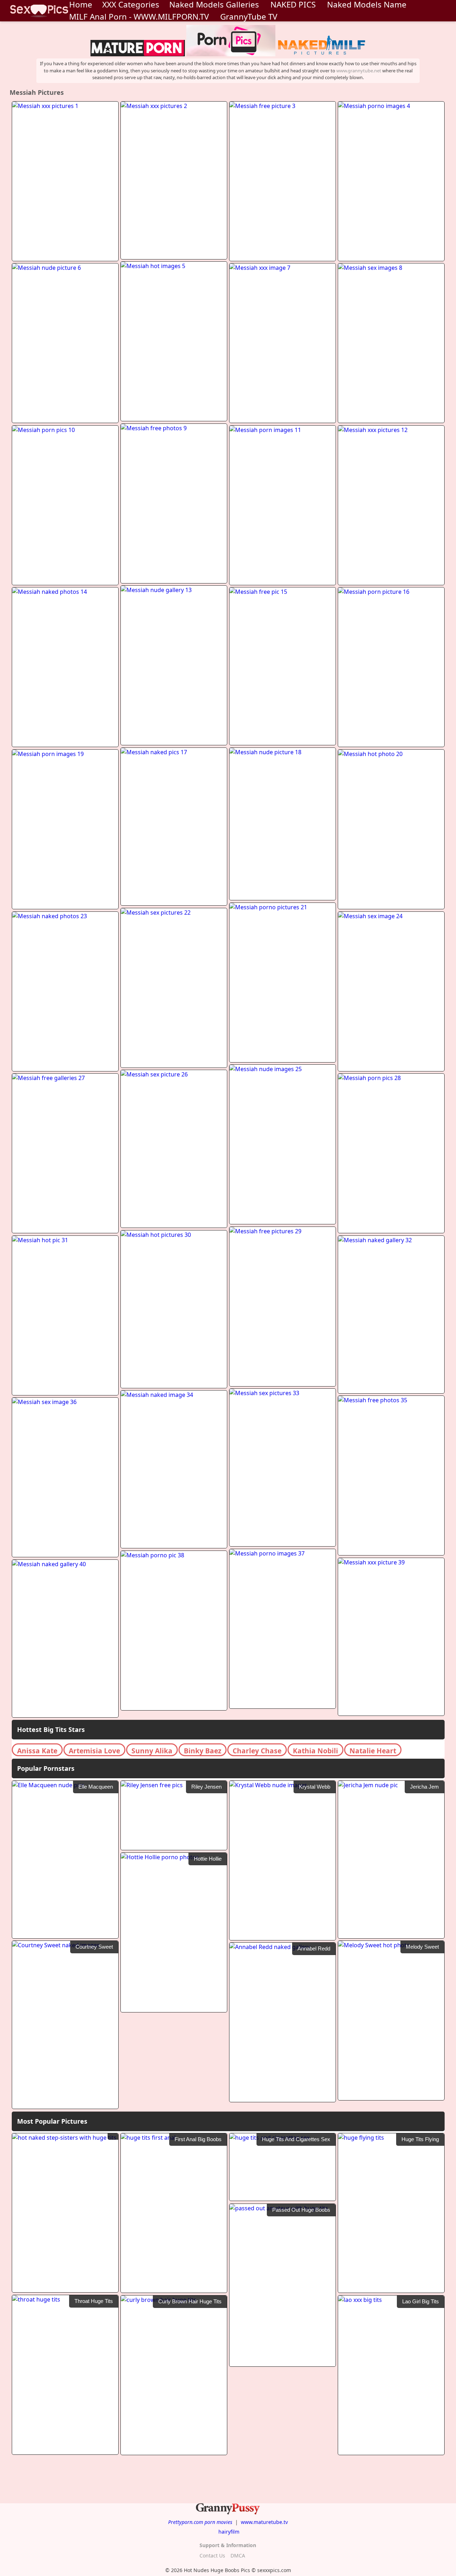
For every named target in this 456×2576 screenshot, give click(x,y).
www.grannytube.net (359, 71)
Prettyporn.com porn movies (200, 2522)
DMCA (238, 2556)
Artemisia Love (94, 1751)
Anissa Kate (37, 1751)
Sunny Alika (152, 1751)
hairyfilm (229, 2532)
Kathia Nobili (315, 1751)
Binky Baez (203, 1751)
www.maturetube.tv (264, 2522)
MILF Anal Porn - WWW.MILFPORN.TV (139, 17)
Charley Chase (257, 1751)
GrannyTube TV (249, 17)
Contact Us (212, 2556)
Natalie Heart (373, 1751)
